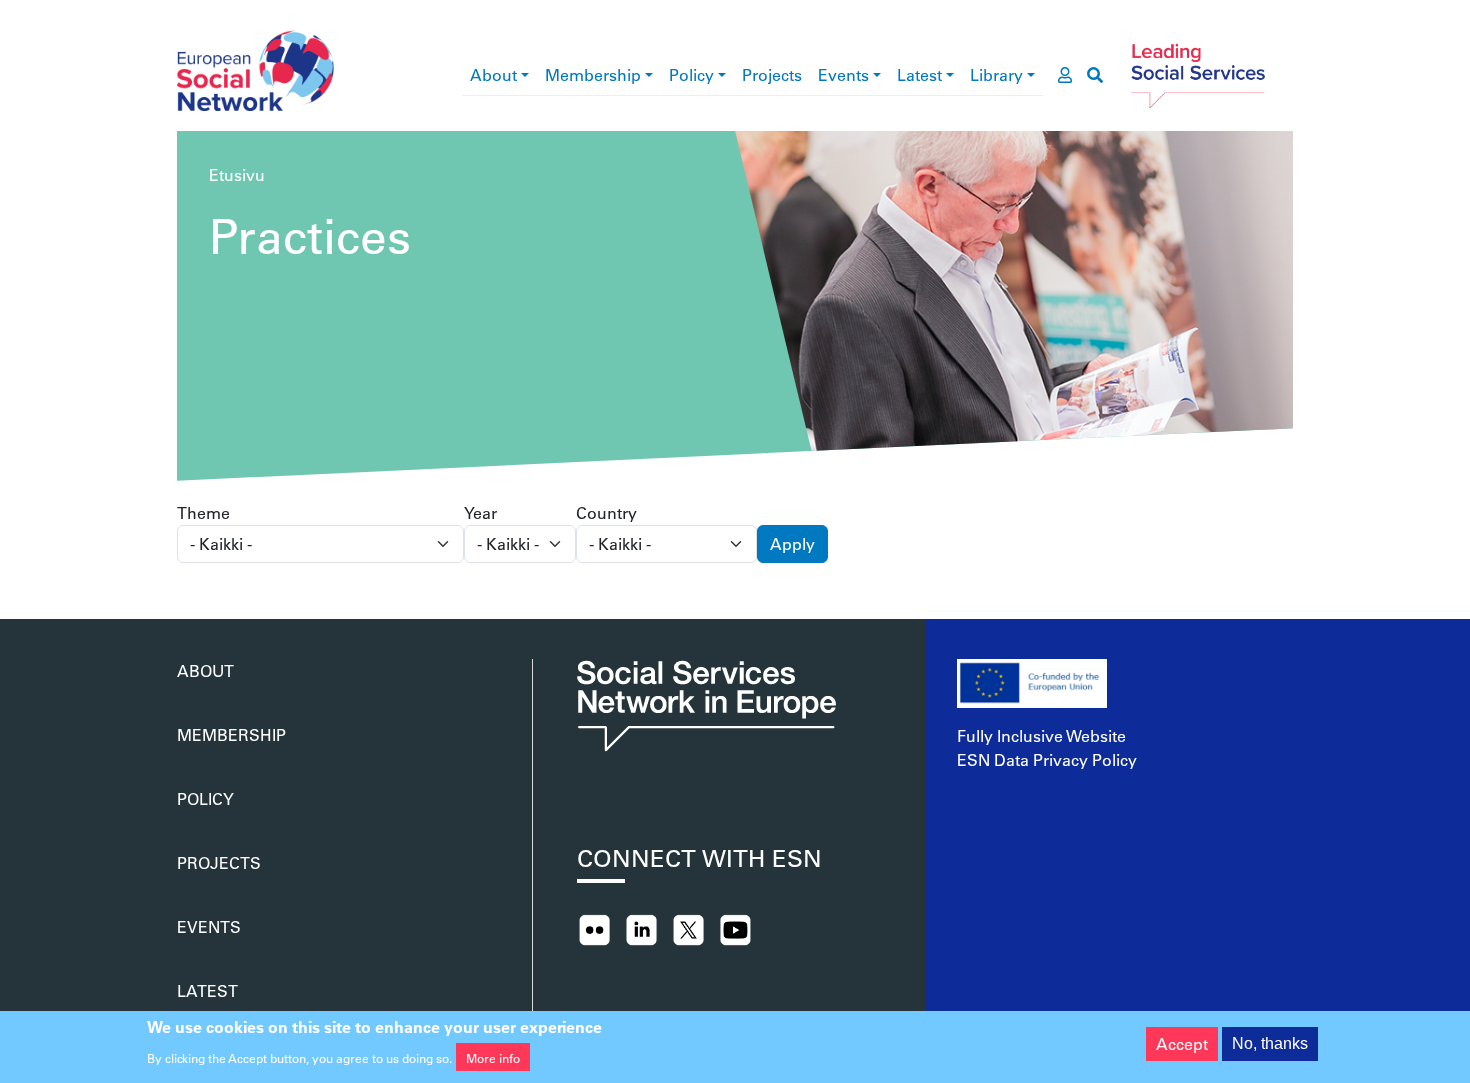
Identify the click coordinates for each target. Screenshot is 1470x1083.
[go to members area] (1065, 75)
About (493, 74)
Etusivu (237, 174)
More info (493, 1057)
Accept (1182, 1043)
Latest (919, 74)
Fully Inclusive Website (1041, 735)
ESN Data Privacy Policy (1047, 759)
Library (996, 74)
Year (480, 512)
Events (843, 74)
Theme (203, 512)
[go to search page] (1095, 75)
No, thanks (1270, 1043)
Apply (792, 543)
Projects (772, 74)
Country (606, 512)
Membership (593, 74)
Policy (691, 74)
